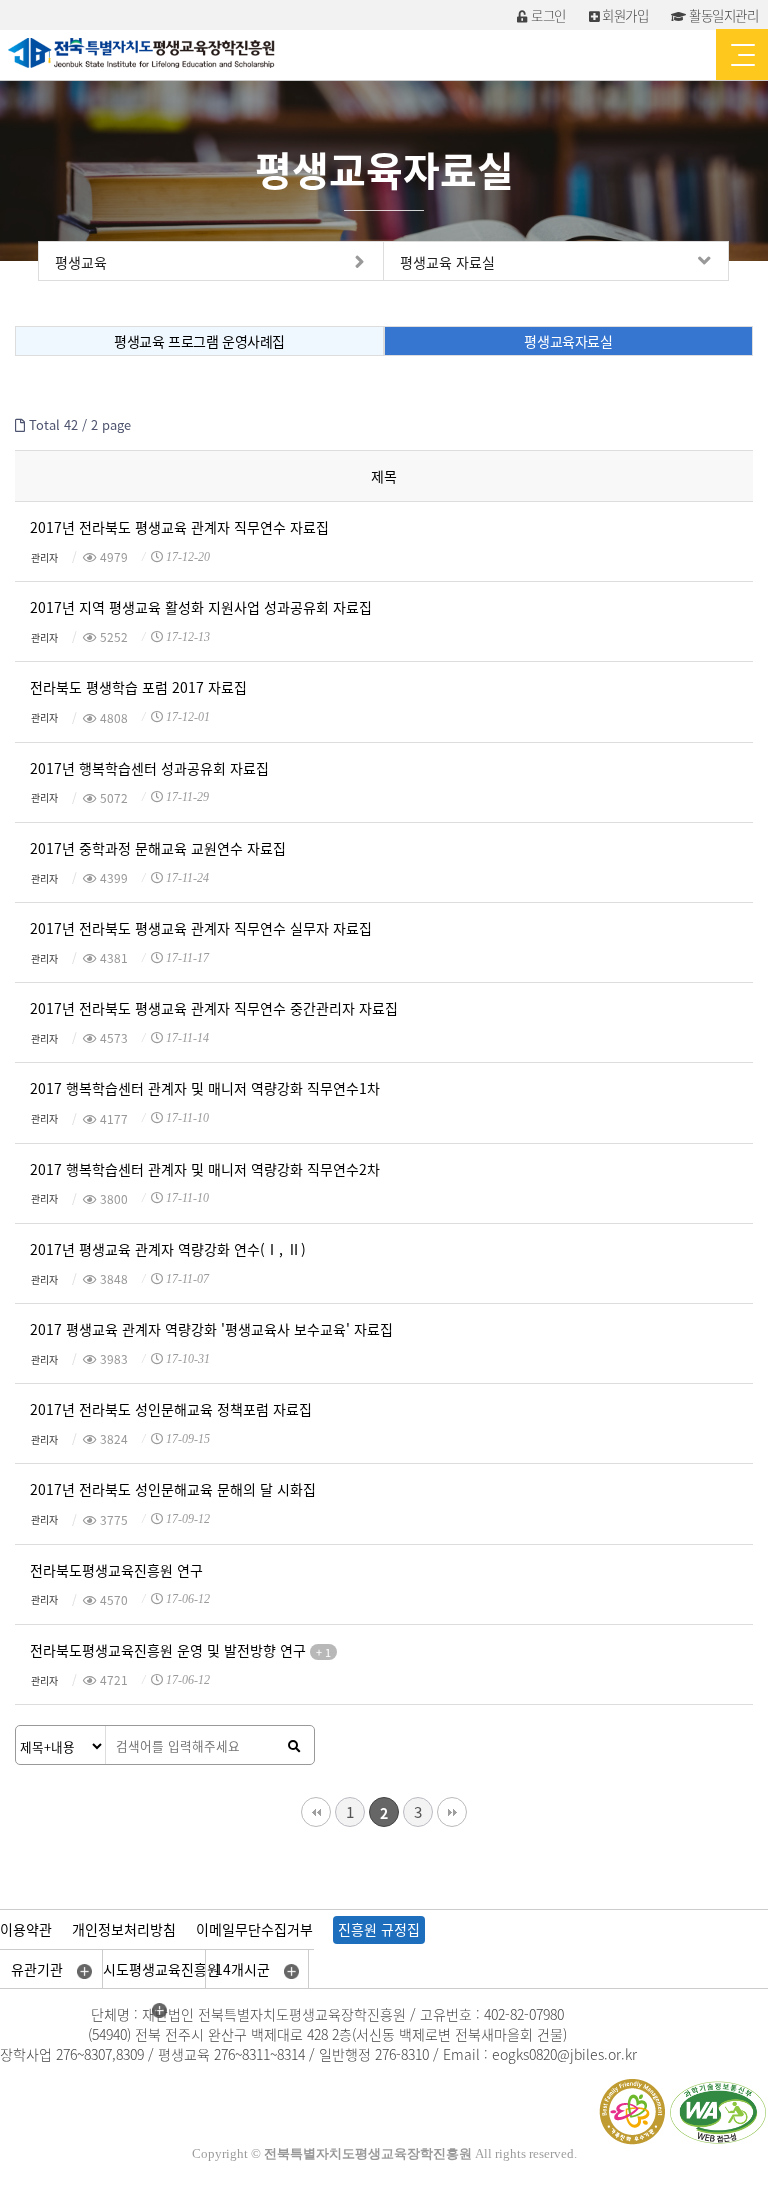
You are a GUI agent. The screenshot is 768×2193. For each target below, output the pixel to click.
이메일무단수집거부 (254, 1929)
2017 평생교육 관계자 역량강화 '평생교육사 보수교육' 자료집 (211, 1329)
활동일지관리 (722, 15)
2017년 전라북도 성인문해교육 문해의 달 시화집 (173, 1489)
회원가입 (623, 15)
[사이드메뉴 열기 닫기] (742, 54)
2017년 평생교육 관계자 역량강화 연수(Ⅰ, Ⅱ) (168, 1249)
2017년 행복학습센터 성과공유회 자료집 (149, 768)
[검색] (294, 1746)
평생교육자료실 (568, 341)
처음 (316, 1812)
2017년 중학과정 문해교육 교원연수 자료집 (158, 848)
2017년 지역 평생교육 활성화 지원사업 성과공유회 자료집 (201, 607)
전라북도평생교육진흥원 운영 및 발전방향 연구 (180, 1650)
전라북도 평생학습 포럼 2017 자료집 (138, 687)
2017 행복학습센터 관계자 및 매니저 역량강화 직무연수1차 (205, 1088)
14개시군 (244, 1969)
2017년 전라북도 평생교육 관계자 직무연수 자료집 (179, 527)
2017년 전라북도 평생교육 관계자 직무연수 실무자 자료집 (201, 928)
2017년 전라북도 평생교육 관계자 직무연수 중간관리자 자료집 (214, 1008)
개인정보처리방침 (124, 1929)
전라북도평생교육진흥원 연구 (116, 1570)
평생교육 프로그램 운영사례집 (199, 341)
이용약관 (26, 1929)
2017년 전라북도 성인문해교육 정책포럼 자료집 (171, 1409)
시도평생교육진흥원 (154, 1969)
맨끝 (452, 1812)
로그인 (547, 15)
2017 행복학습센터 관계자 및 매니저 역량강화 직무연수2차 (205, 1169)
